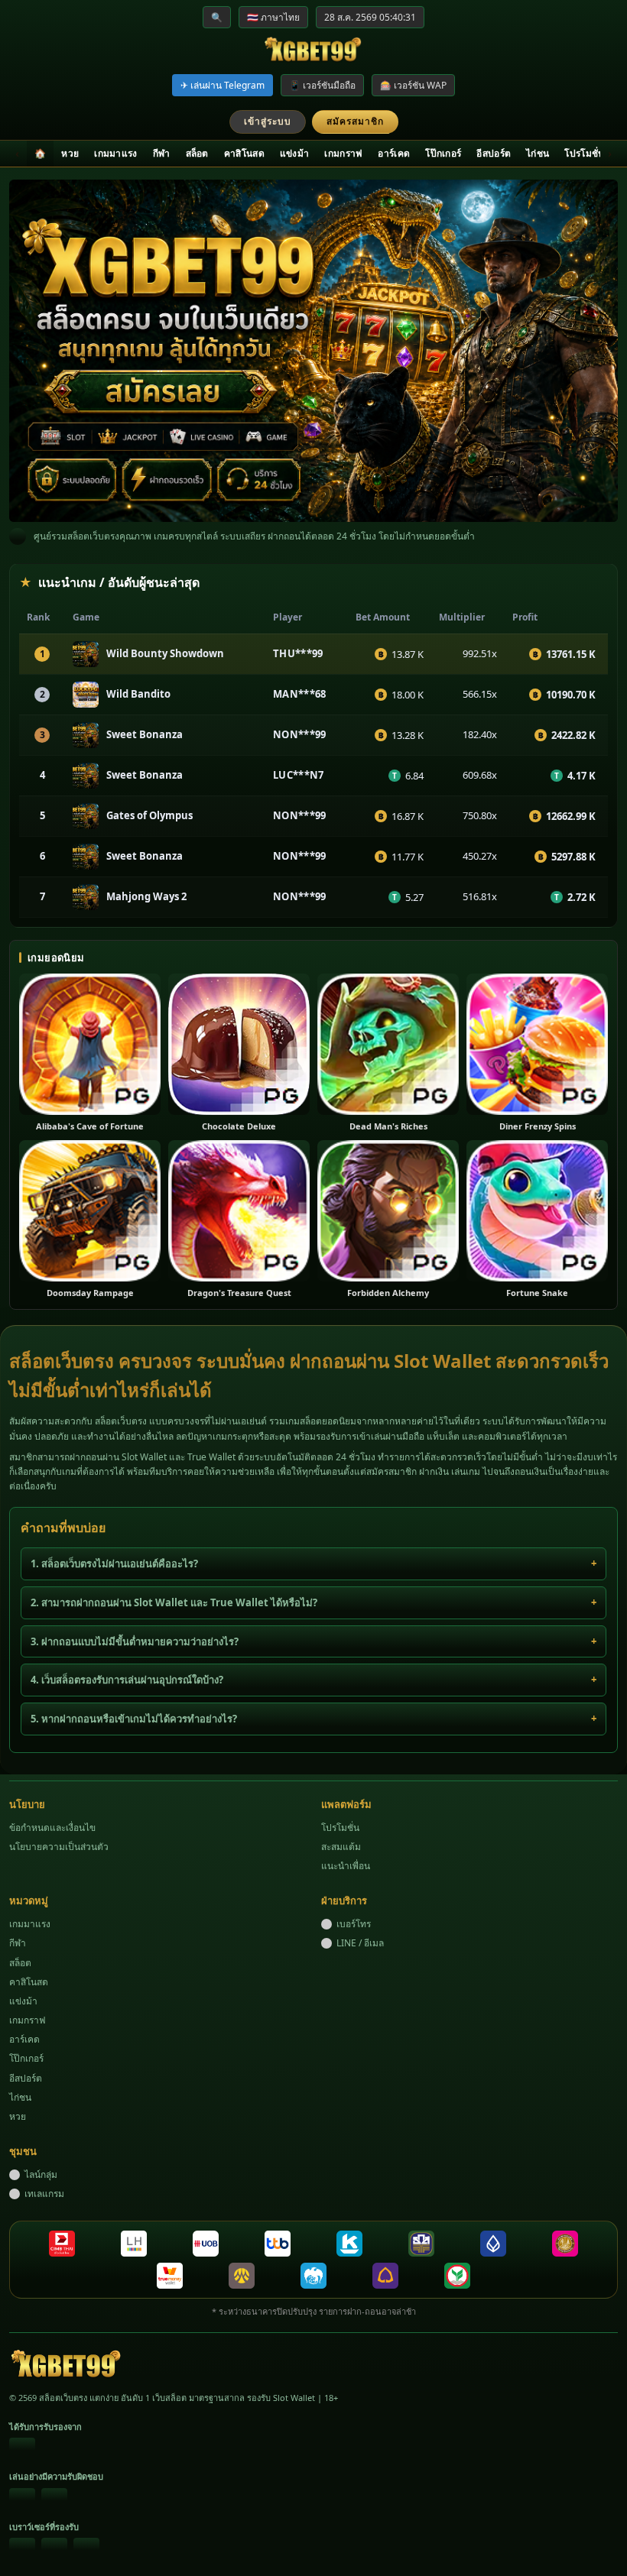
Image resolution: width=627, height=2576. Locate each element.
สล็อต (197, 153)
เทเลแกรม (44, 2194)
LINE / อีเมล (360, 1943)
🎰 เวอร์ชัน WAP (413, 85)
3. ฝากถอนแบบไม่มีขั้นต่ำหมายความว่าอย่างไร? (135, 1641)
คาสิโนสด (244, 153)
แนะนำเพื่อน (346, 1866)
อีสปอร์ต (494, 153)
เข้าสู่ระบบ (268, 121)
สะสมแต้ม (341, 1847)
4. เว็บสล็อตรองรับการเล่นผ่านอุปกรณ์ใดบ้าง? (127, 1680)
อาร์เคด (394, 153)
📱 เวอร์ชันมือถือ (322, 85)
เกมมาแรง (115, 153)
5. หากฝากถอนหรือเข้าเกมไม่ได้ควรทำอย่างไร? (134, 1719)
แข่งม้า (295, 153)
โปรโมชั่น (584, 153)
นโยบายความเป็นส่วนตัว (59, 1847)
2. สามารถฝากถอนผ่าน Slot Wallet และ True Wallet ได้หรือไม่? (174, 1602)
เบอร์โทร (354, 1924)
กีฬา (162, 153)
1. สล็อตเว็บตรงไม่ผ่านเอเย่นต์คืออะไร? (114, 1563)
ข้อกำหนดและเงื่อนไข (52, 1828)
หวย (70, 153)
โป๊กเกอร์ (443, 153)
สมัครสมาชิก (355, 121)
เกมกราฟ (343, 153)
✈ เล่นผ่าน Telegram (223, 85)
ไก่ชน (538, 153)
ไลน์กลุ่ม (41, 2174)
